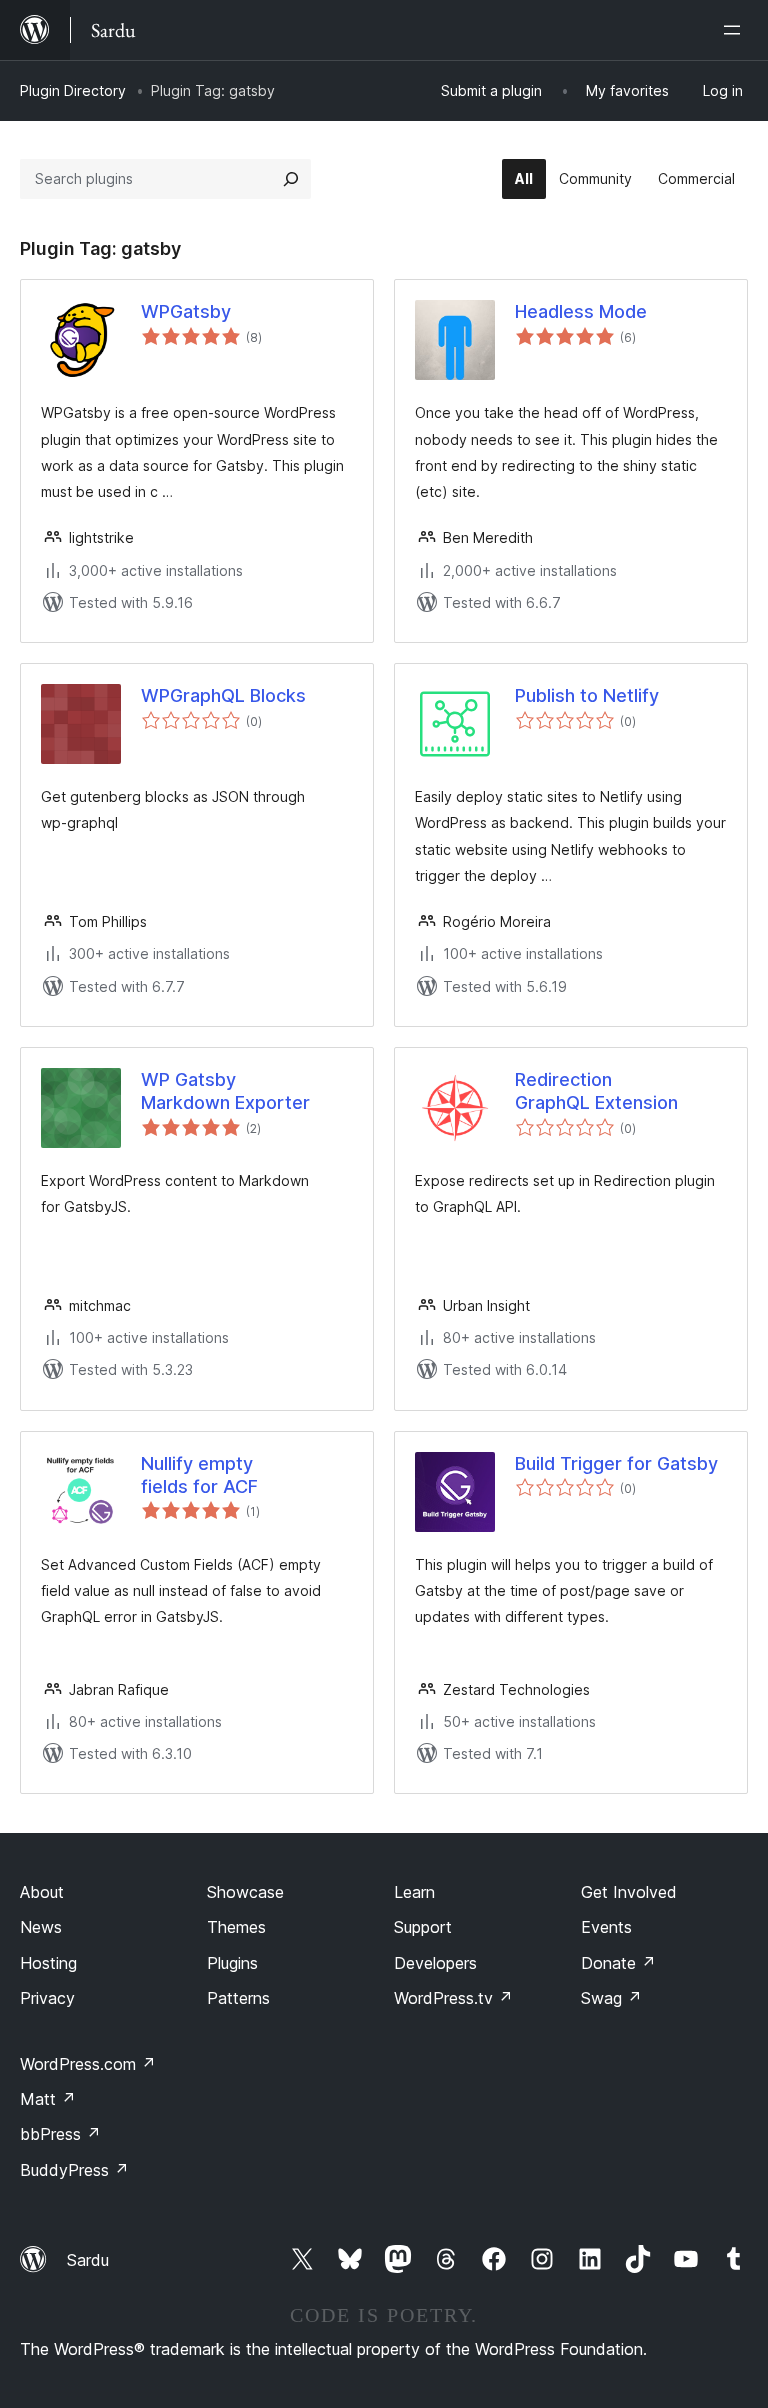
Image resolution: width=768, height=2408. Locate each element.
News (41, 1927)
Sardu (88, 2260)
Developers (435, 1963)
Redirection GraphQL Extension (596, 1091)
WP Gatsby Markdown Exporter (225, 1091)
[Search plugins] (291, 179)
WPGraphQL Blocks (223, 695)
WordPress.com (88, 2064)
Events (606, 1927)
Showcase (245, 1892)
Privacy (47, 1998)
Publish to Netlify (587, 695)
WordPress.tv (453, 1998)
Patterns (238, 1998)
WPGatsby (186, 311)
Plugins (232, 1963)
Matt (48, 2099)
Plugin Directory (73, 90)
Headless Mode (581, 311)
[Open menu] (736, 30)
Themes (236, 1927)
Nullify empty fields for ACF (199, 1475)
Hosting (48, 1963)
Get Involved (629, 1892)
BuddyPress (74, 2170)
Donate (618, 1963)
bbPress (60, 2134)
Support (423, 1927)
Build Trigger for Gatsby (616, 1463)
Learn (414, 1892)
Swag (611, 1998)
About (42, 1892)
